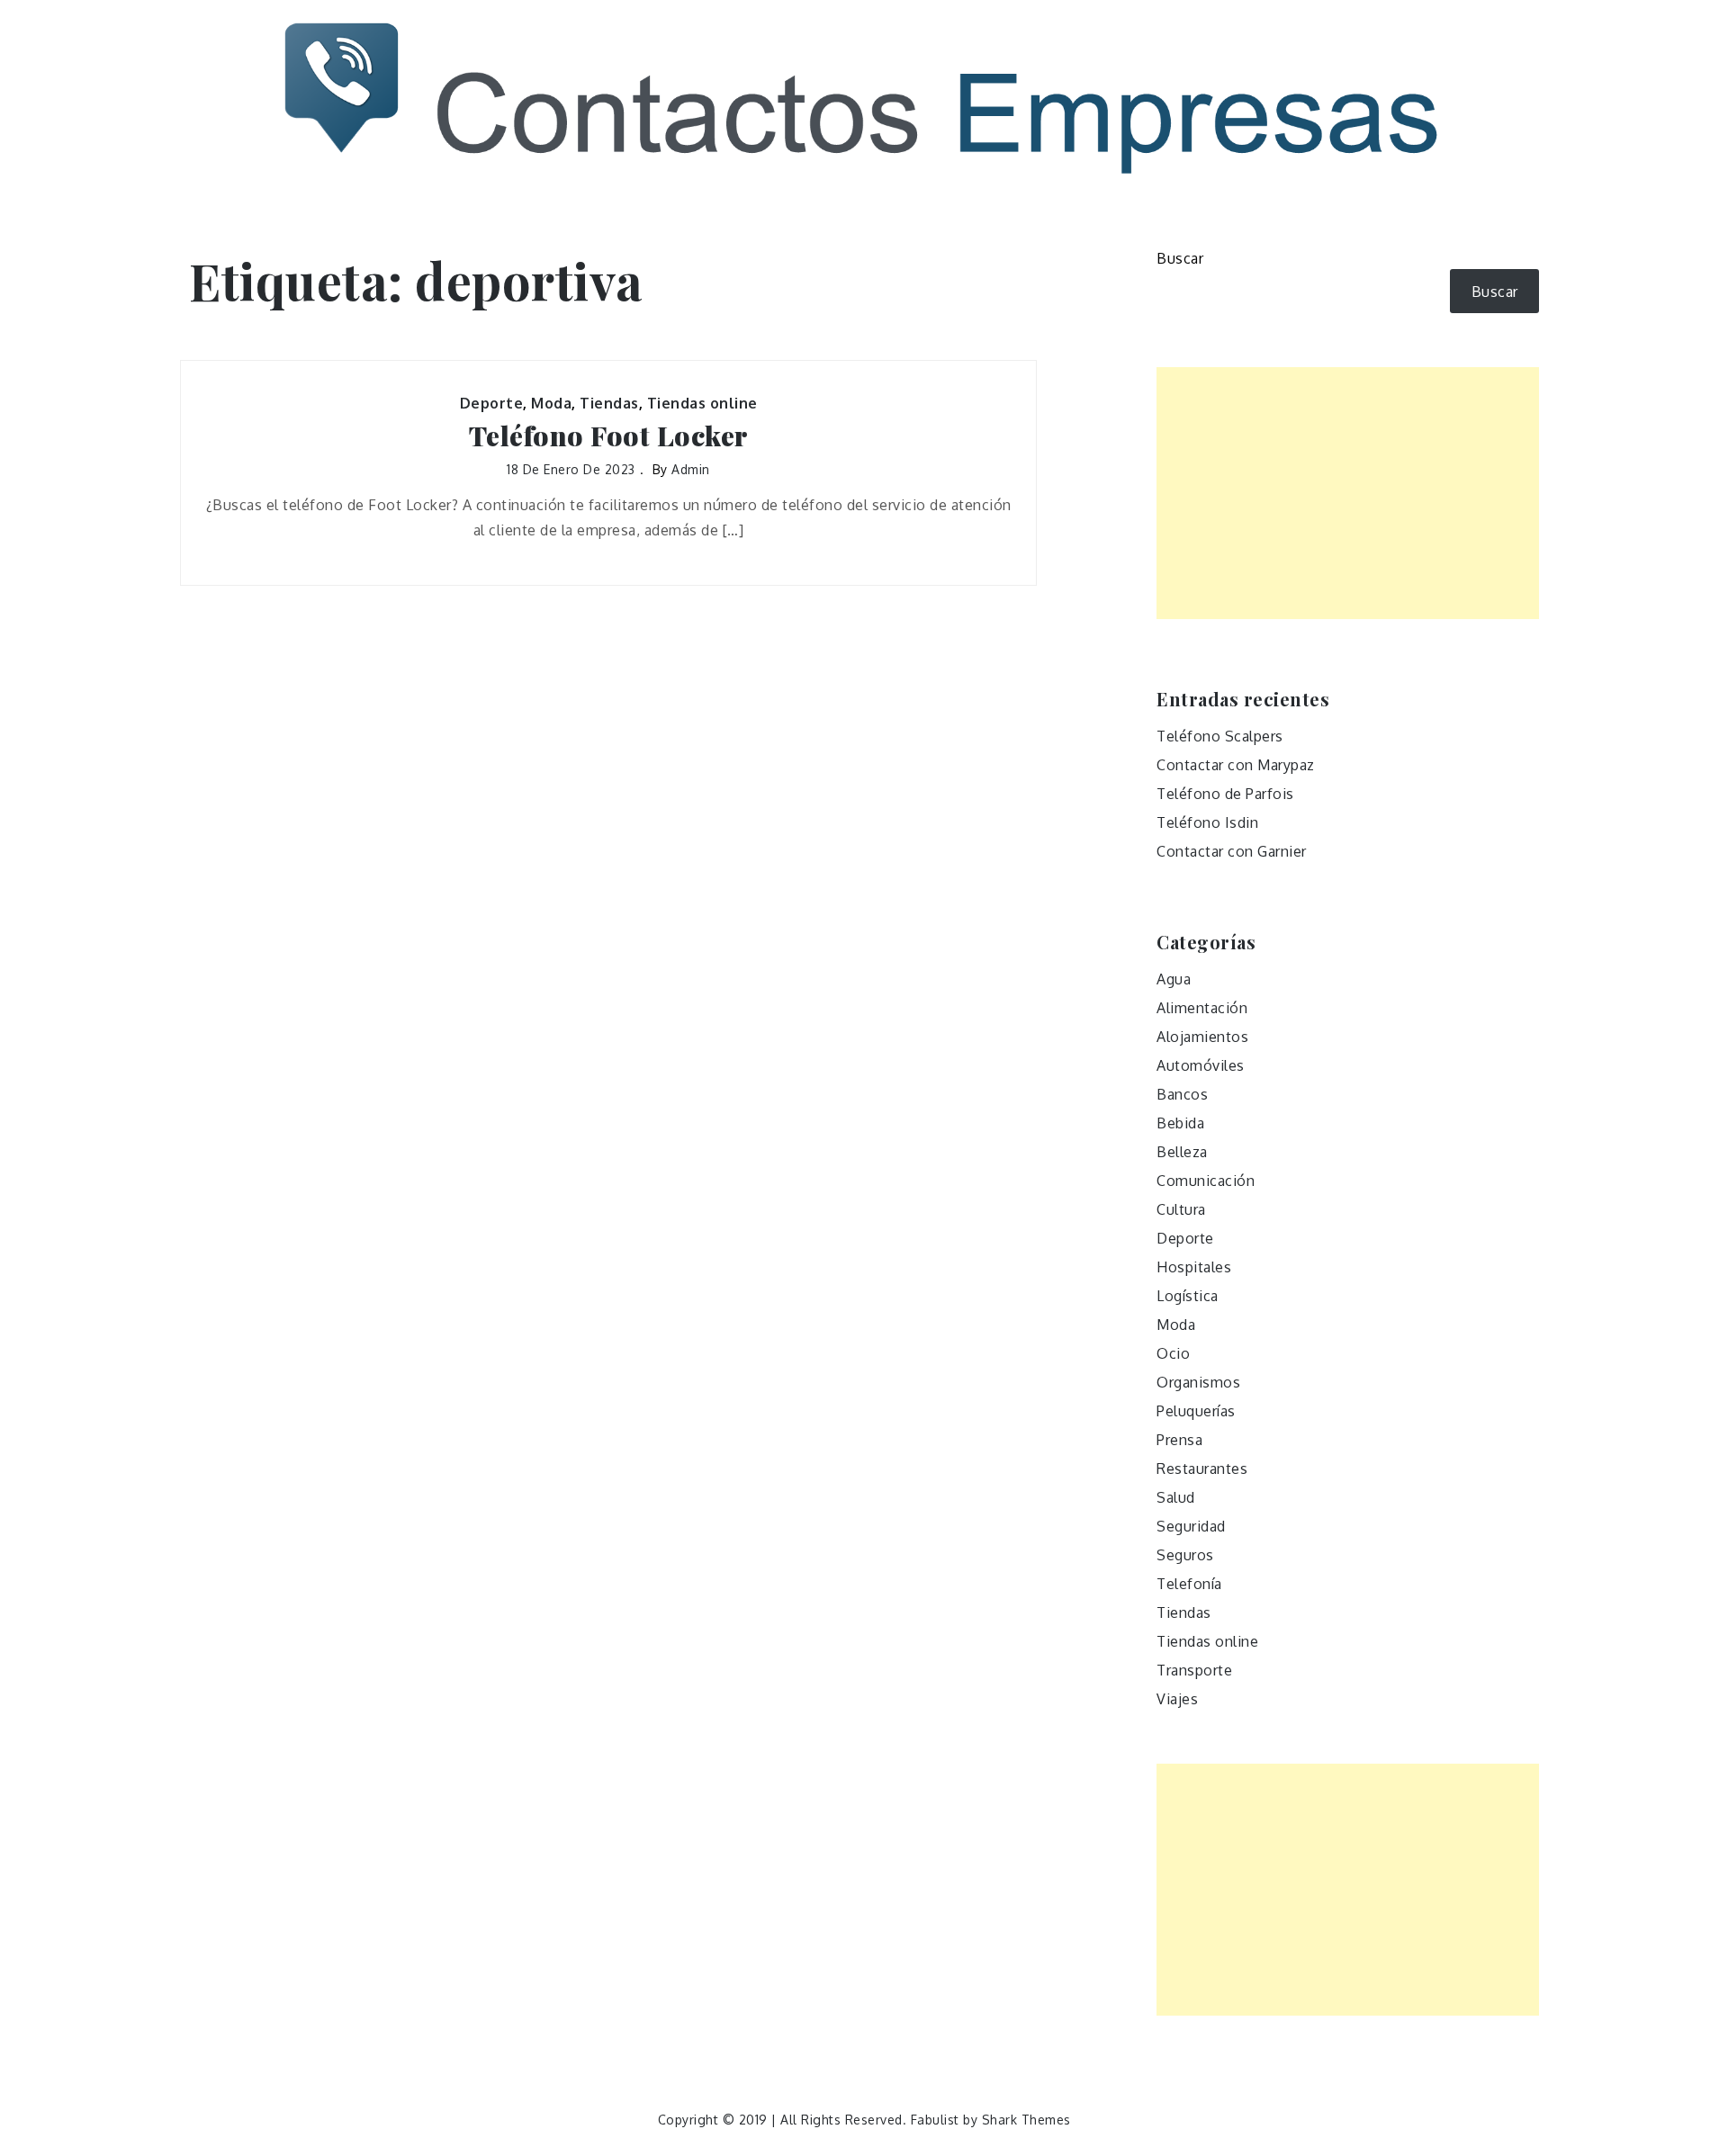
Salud (1176, 1497)
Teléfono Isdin (1207, 822)
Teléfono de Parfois (1225, 794)
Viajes (1177, 1699)
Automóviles (1201, 1065)
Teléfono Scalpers (1220, 736)
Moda (551, 403)
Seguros (1185, 1555)
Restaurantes (1202, 1469)
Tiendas (609, 403)
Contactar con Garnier (1232, 851)
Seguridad (1191, 1526)
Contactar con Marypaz (1236, 765)
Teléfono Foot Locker (609, 436)
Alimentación (1202, 1008)
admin (691, 469)
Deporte (492, 403)
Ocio (1173, 1353)
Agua (1174, 979)
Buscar (1180, 258)
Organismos (1198, 1382)
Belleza (1182, 1152)
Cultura (1181, 1209)
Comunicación (1206, 1181)
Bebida (1180, 1123)
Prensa (1179, 1440)
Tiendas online (702, 403)
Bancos (1182, 1094)
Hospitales (1194, 1267)
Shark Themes (1026, 2120)
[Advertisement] (1348, 493)
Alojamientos (1202, 1037)
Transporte (1194, 1670)
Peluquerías (1196, 1411)
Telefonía (1189, 1584)
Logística (1188, 1296)
